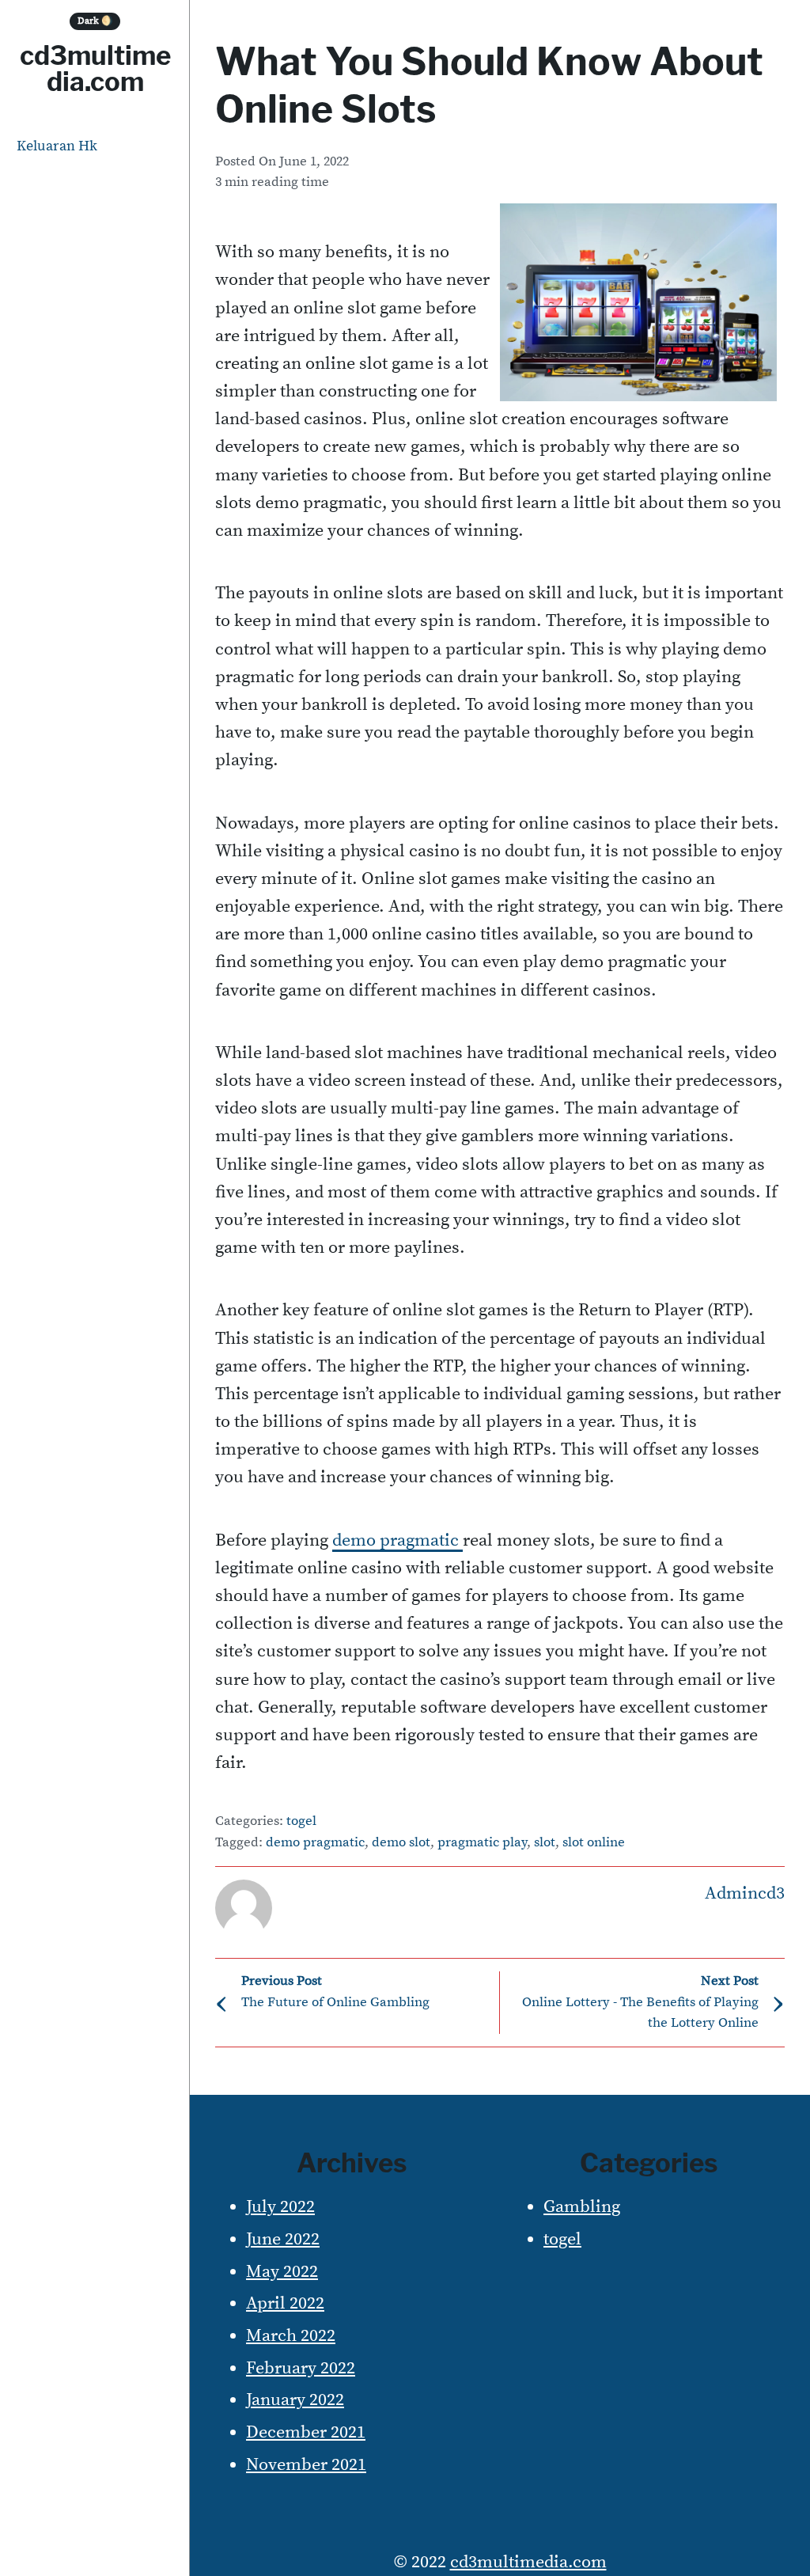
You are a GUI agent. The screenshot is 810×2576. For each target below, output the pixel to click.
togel (301, 1821)
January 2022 (295, 2400)
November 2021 (306, 2465)
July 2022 (280, 2207)
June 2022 (283, 2239)
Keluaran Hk (57, 146)
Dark (95, 21)
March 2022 (291, 2336)
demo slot (401, 1843)
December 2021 (306, 2432)
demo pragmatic (315, 1843)
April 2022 (285, 2303)
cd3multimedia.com (95, 68)
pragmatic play (482, 1843)
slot (545, 1843)
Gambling (582, 2207)
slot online (594, 1843)
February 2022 (301, 2368)
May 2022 (282, 2272)
